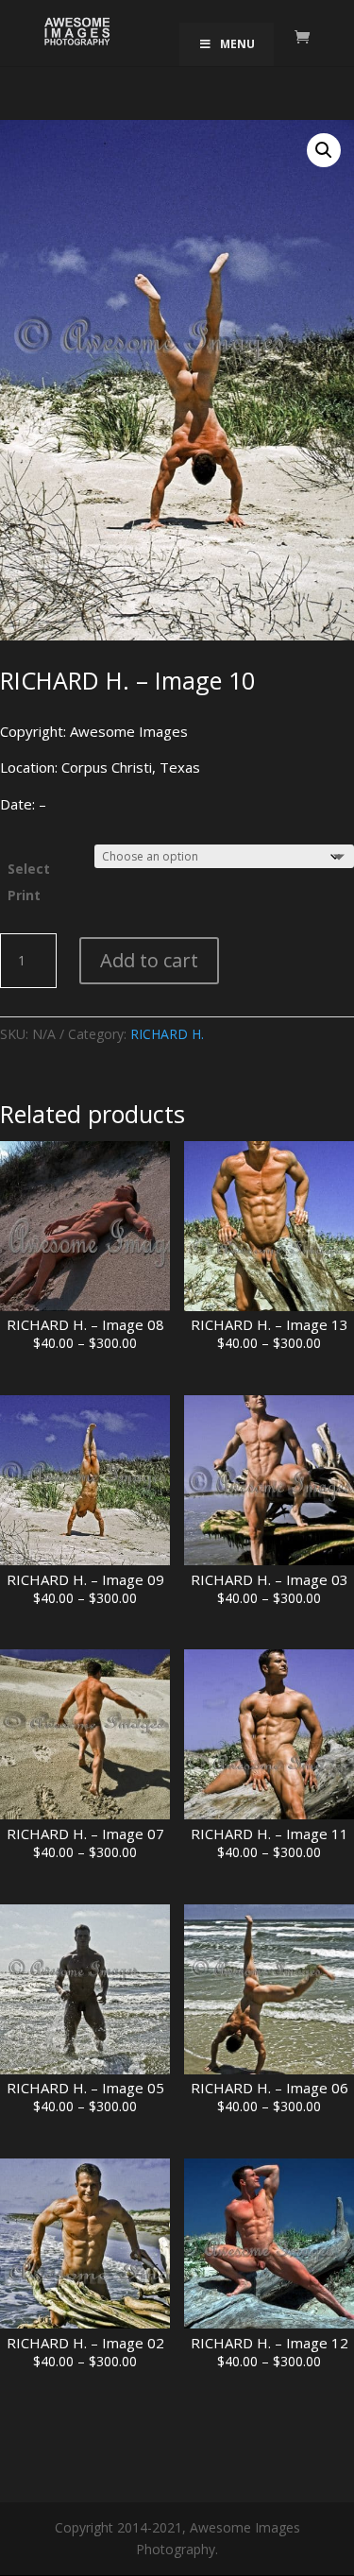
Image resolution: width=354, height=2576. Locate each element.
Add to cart (149, 960)
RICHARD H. (167, 1034)
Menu (237, 44)
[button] (324, 150)
